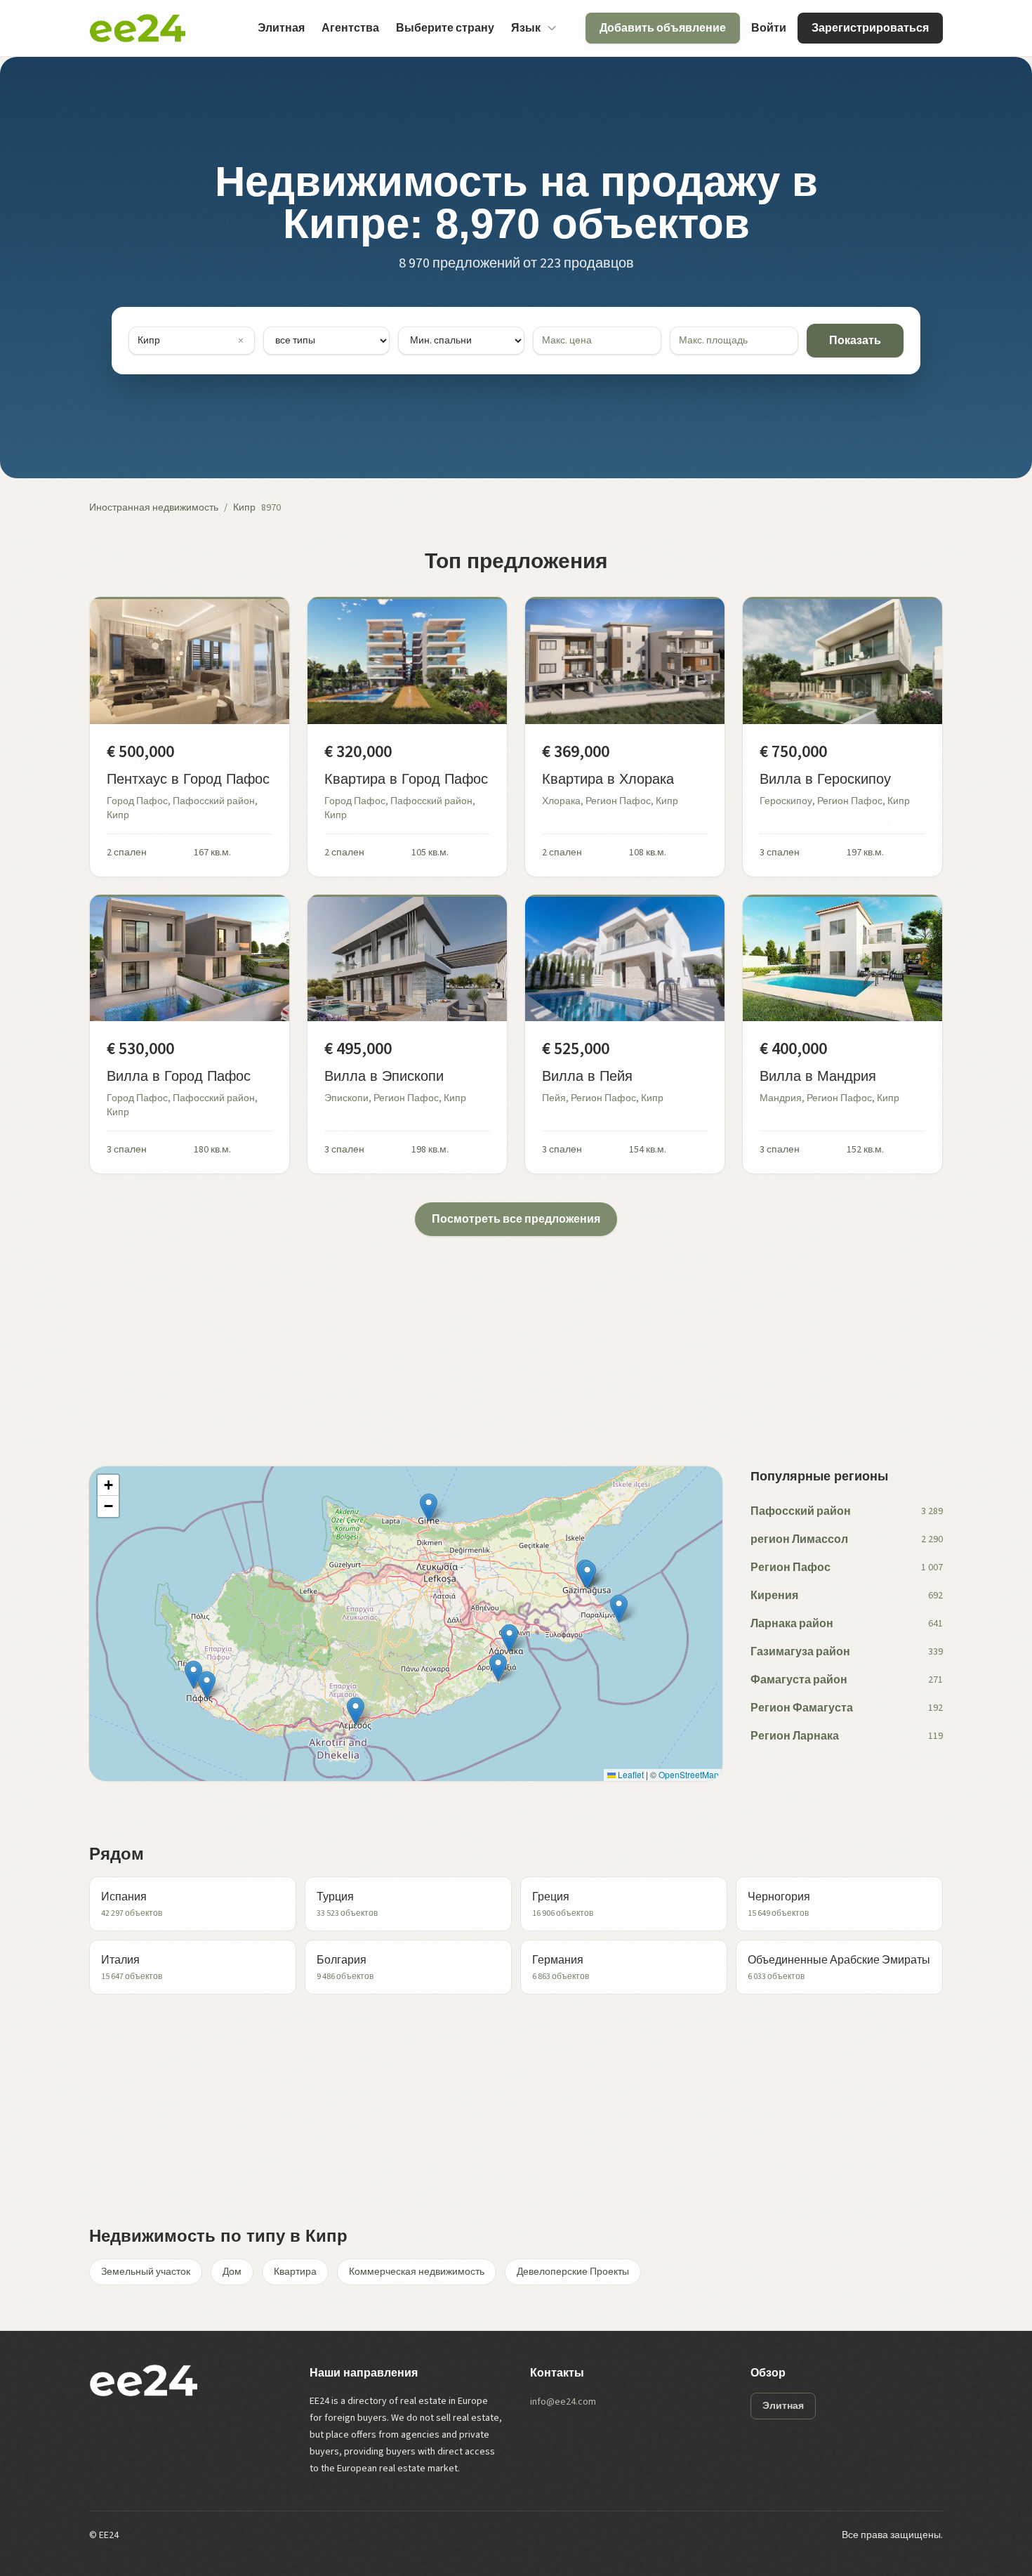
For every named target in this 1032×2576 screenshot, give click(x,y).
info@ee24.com (563, 2402)
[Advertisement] (510, 1334)
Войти (769, 28)
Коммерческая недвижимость (417, 2272)
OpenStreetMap (689, 1774)
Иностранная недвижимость (154, 508)
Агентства (350, 28)
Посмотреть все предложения (516, 1219)
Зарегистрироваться (870, 28)
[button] (193, 1675)
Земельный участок (146, 2272)
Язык (526, 28)
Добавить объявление (663, 28)
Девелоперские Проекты (573, 2272)
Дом (232, 2272)
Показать (855, 341)
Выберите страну (445, 28)
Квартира (295, 2272)
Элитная (281, 28)
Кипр (244, 508)
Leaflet (630, 1774)
